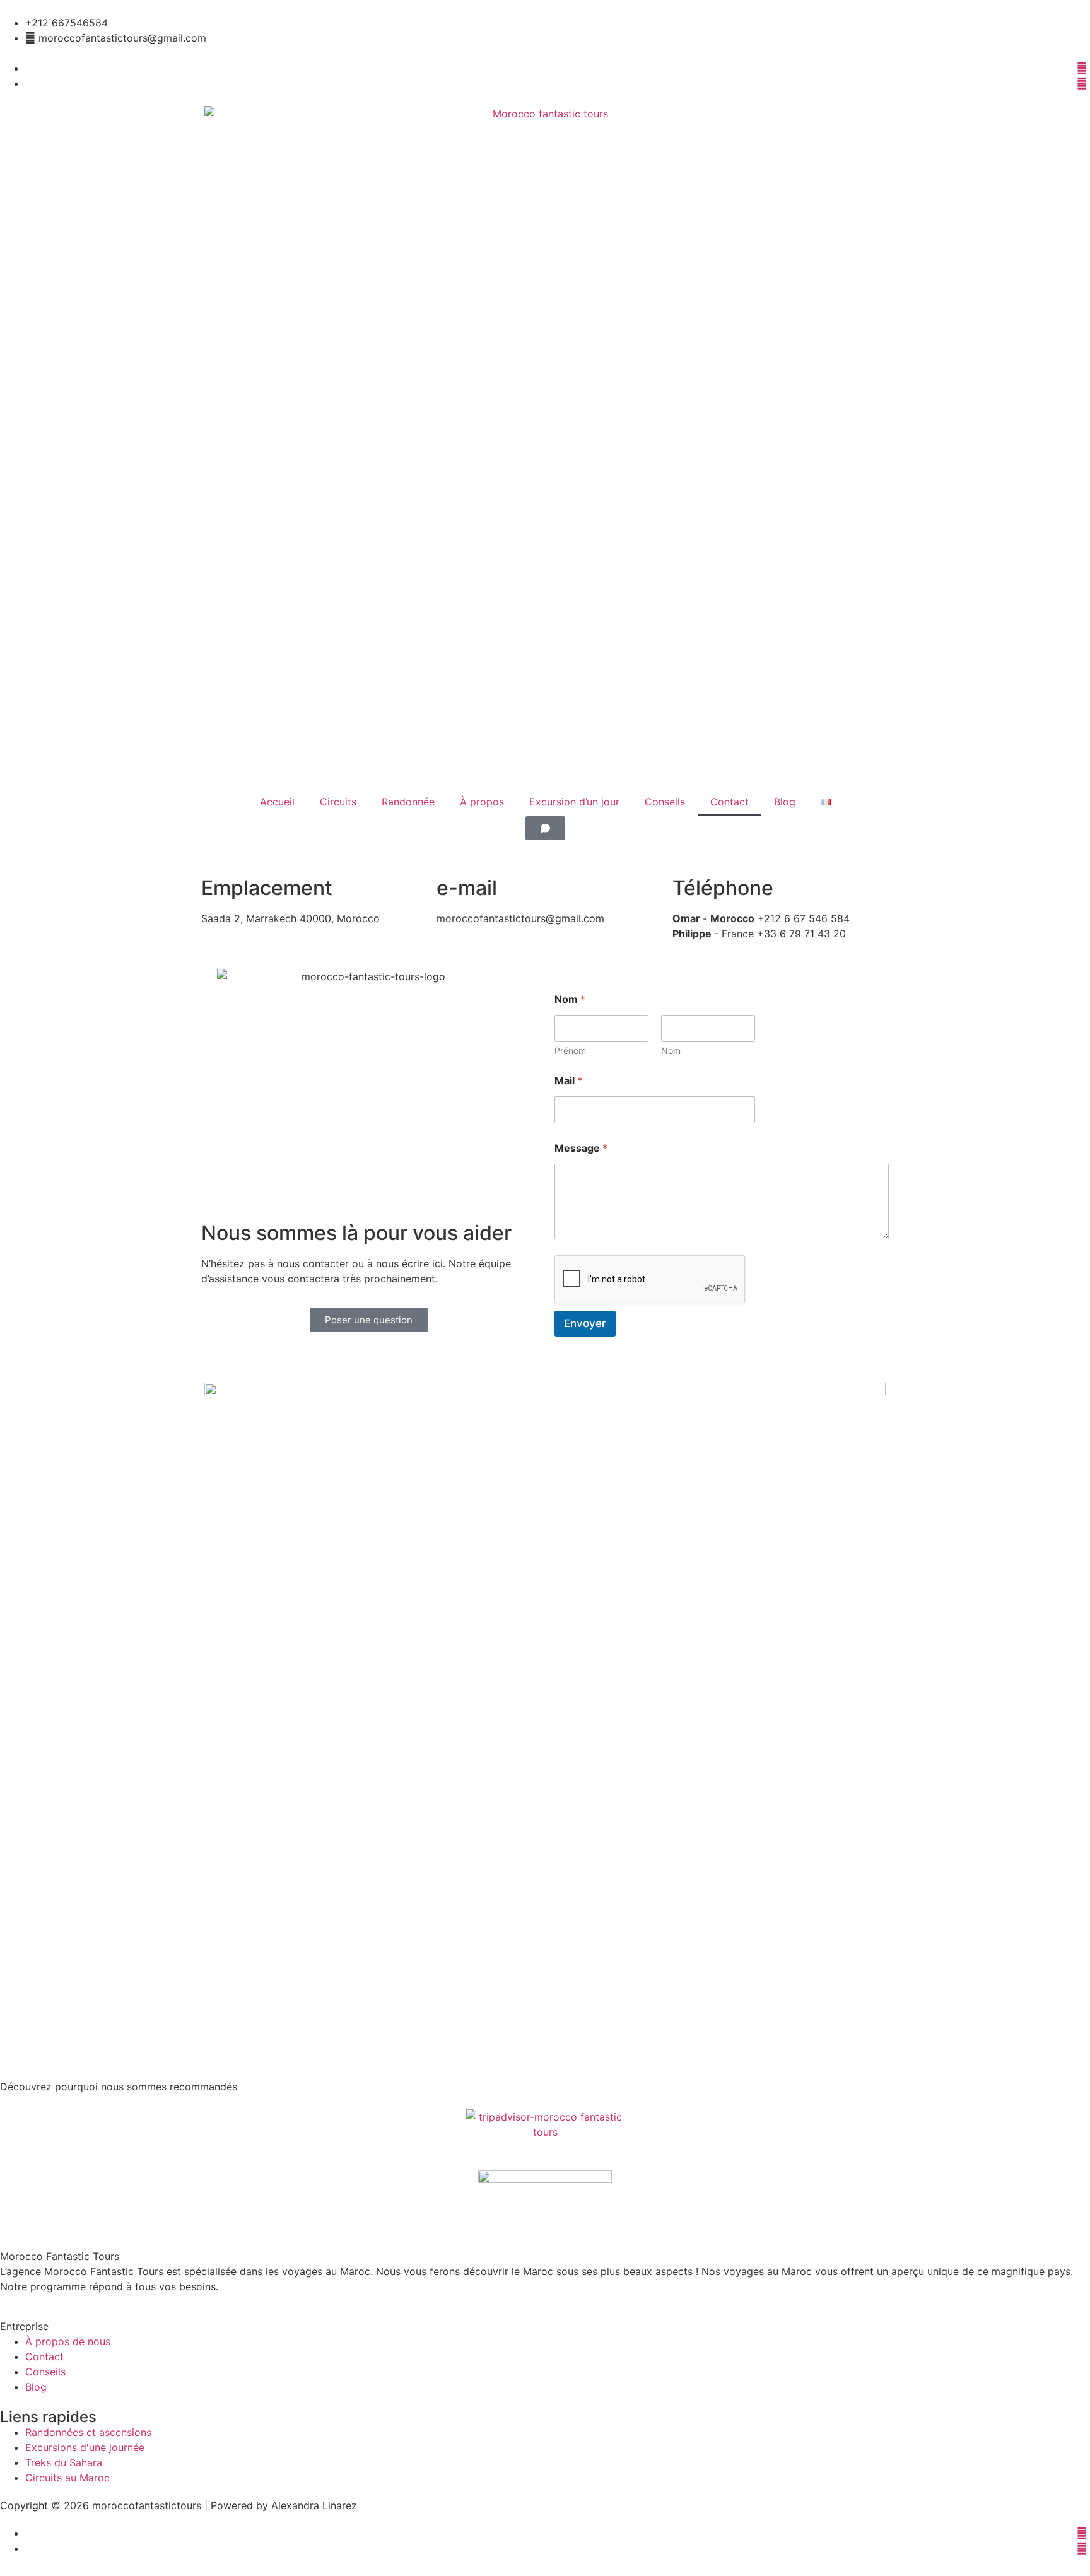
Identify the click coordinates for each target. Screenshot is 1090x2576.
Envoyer (585, 1323)
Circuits (338, 802)
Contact (730, 802)
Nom (671, 1051)
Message (581, 1148)
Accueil (277, 802)
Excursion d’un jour (574, 802)
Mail (568, 1081)
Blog (785, 802)
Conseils (665, 802)
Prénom (570, 1051)
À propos (482, 802)
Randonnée (408, 802)
